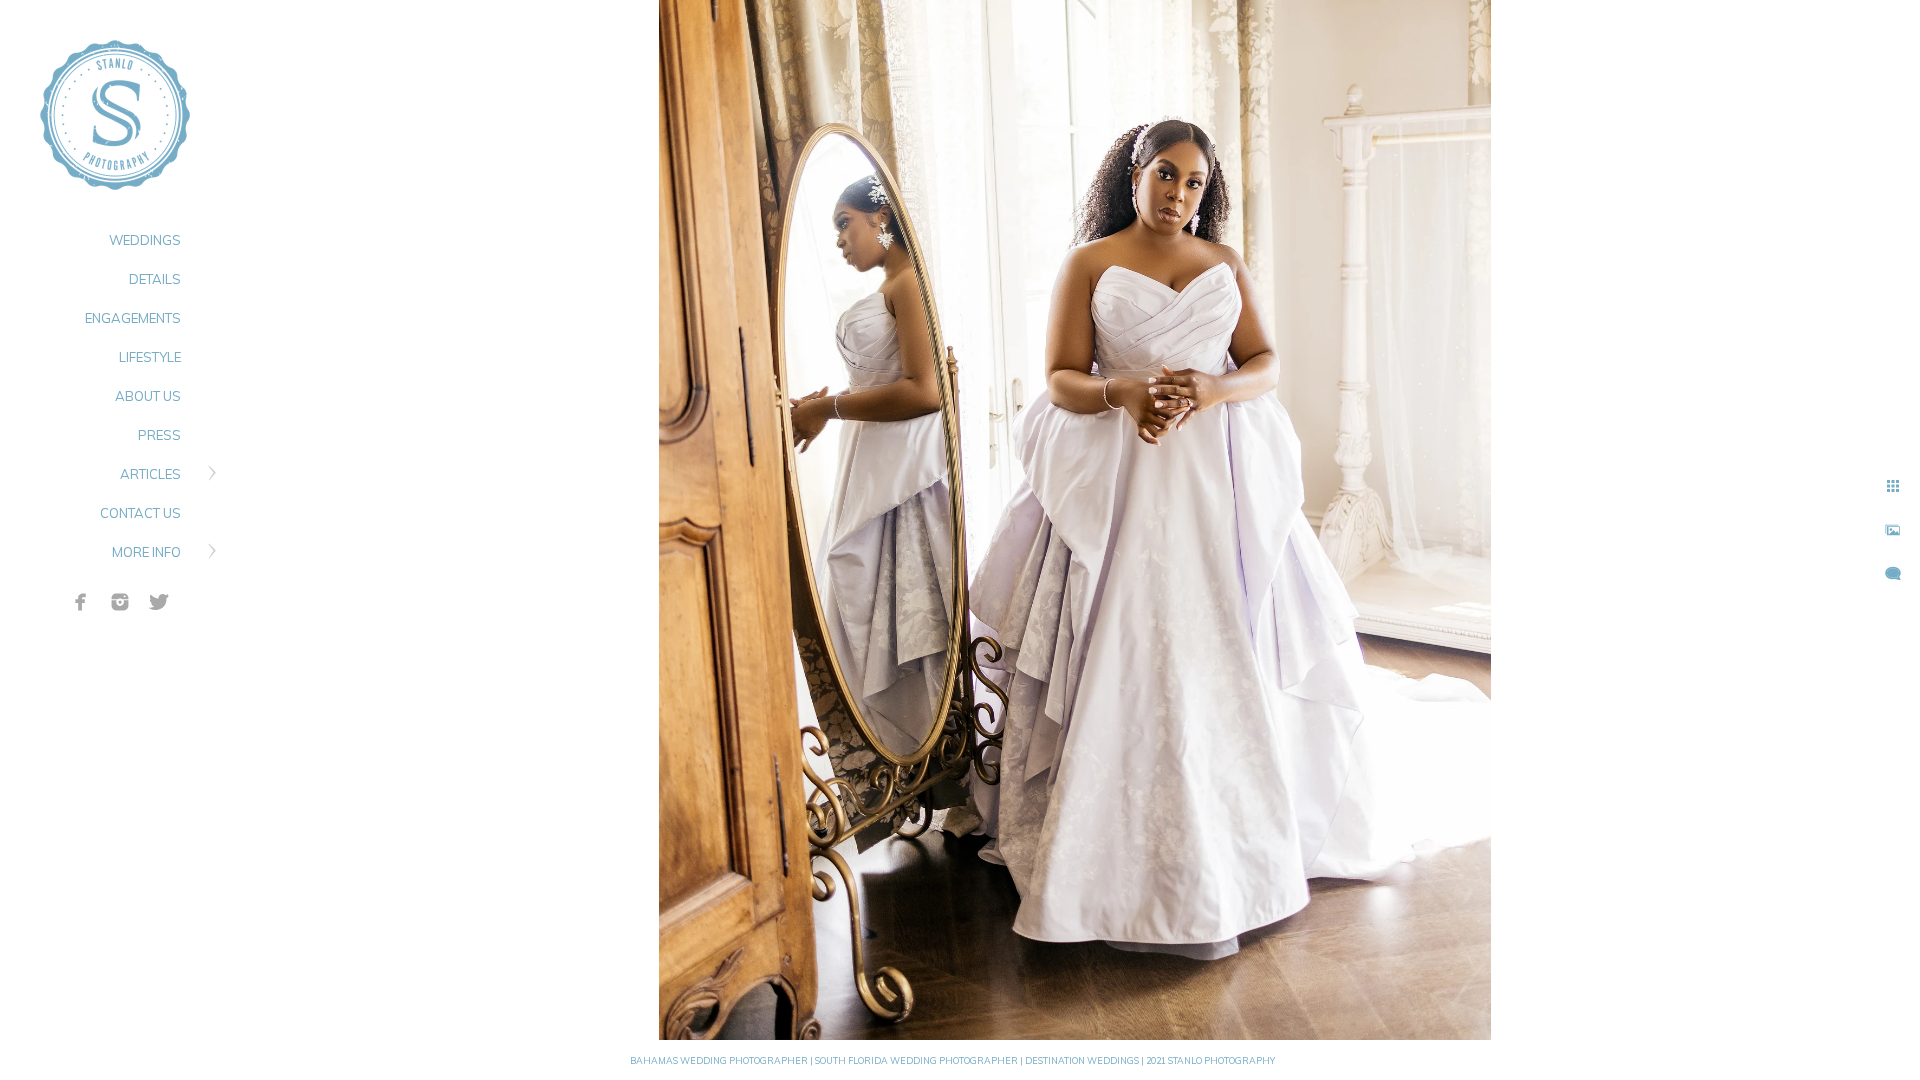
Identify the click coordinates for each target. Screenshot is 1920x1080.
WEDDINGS (145, 240)
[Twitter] (159, 602)
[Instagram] (120, 602)
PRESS (159, 435)
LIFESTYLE (150, 357)
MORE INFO (146, 552)
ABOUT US (148, 396)
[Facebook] (81, 602)
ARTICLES (150, 474)
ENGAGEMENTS (133, 318)
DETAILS (155, 279)
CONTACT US (140, 513)
